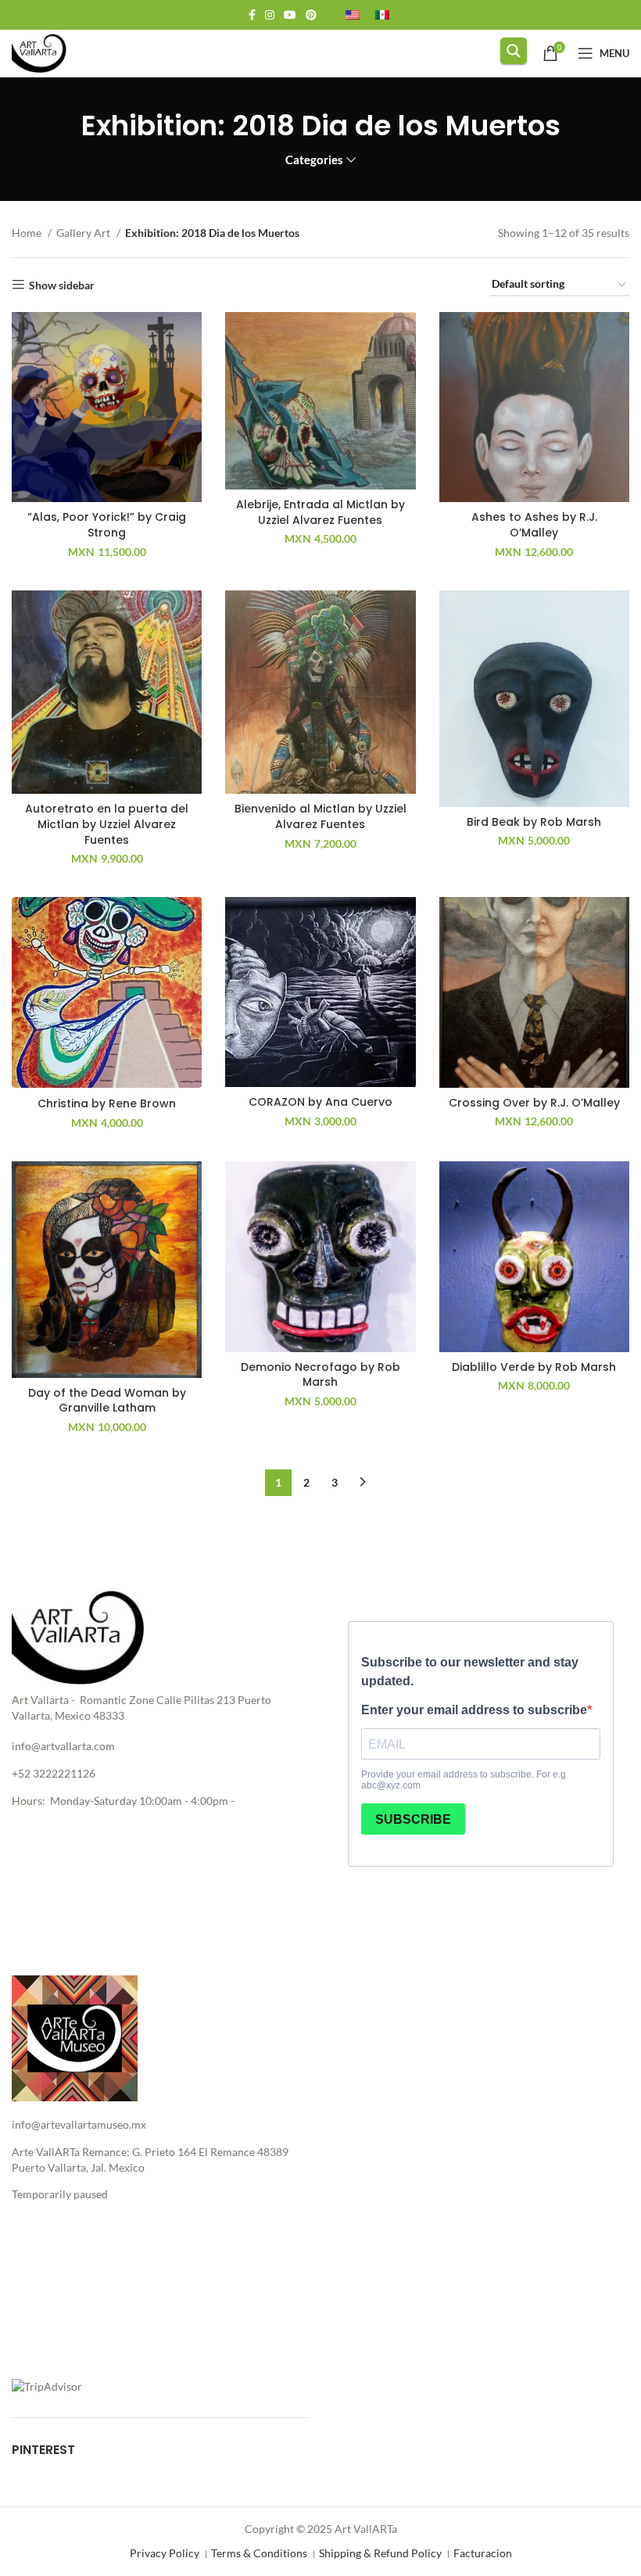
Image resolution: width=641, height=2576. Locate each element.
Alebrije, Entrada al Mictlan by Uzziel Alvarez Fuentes (320, 512)
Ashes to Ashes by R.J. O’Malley (534, 525)
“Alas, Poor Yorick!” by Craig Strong (107, 525)
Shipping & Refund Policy (380, 2553)
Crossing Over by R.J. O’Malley (534, 1103)
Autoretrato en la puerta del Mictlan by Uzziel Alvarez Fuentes (107, 824)
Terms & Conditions (259, 2553)
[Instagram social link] (270, 15)
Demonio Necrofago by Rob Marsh (320, 1375)
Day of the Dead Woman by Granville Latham (107, 1401)
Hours (27, 1801)
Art (20, 1700)
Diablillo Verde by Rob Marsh (534, 1367)
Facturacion (483, 2553)
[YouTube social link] (290, 15)
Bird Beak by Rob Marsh (534, 822)
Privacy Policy (165, 2553)
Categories (314, 160)
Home (28, 233)
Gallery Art (84, 233)
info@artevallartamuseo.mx (79, 2124)
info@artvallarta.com (63, 1746)
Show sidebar (62, 285)
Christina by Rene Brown (107, 1103)
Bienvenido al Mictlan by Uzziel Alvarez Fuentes (320, 816)
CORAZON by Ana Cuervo (320, 1102)
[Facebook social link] (252, 15)
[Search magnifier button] (514, 51)
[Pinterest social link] (311, 15)
